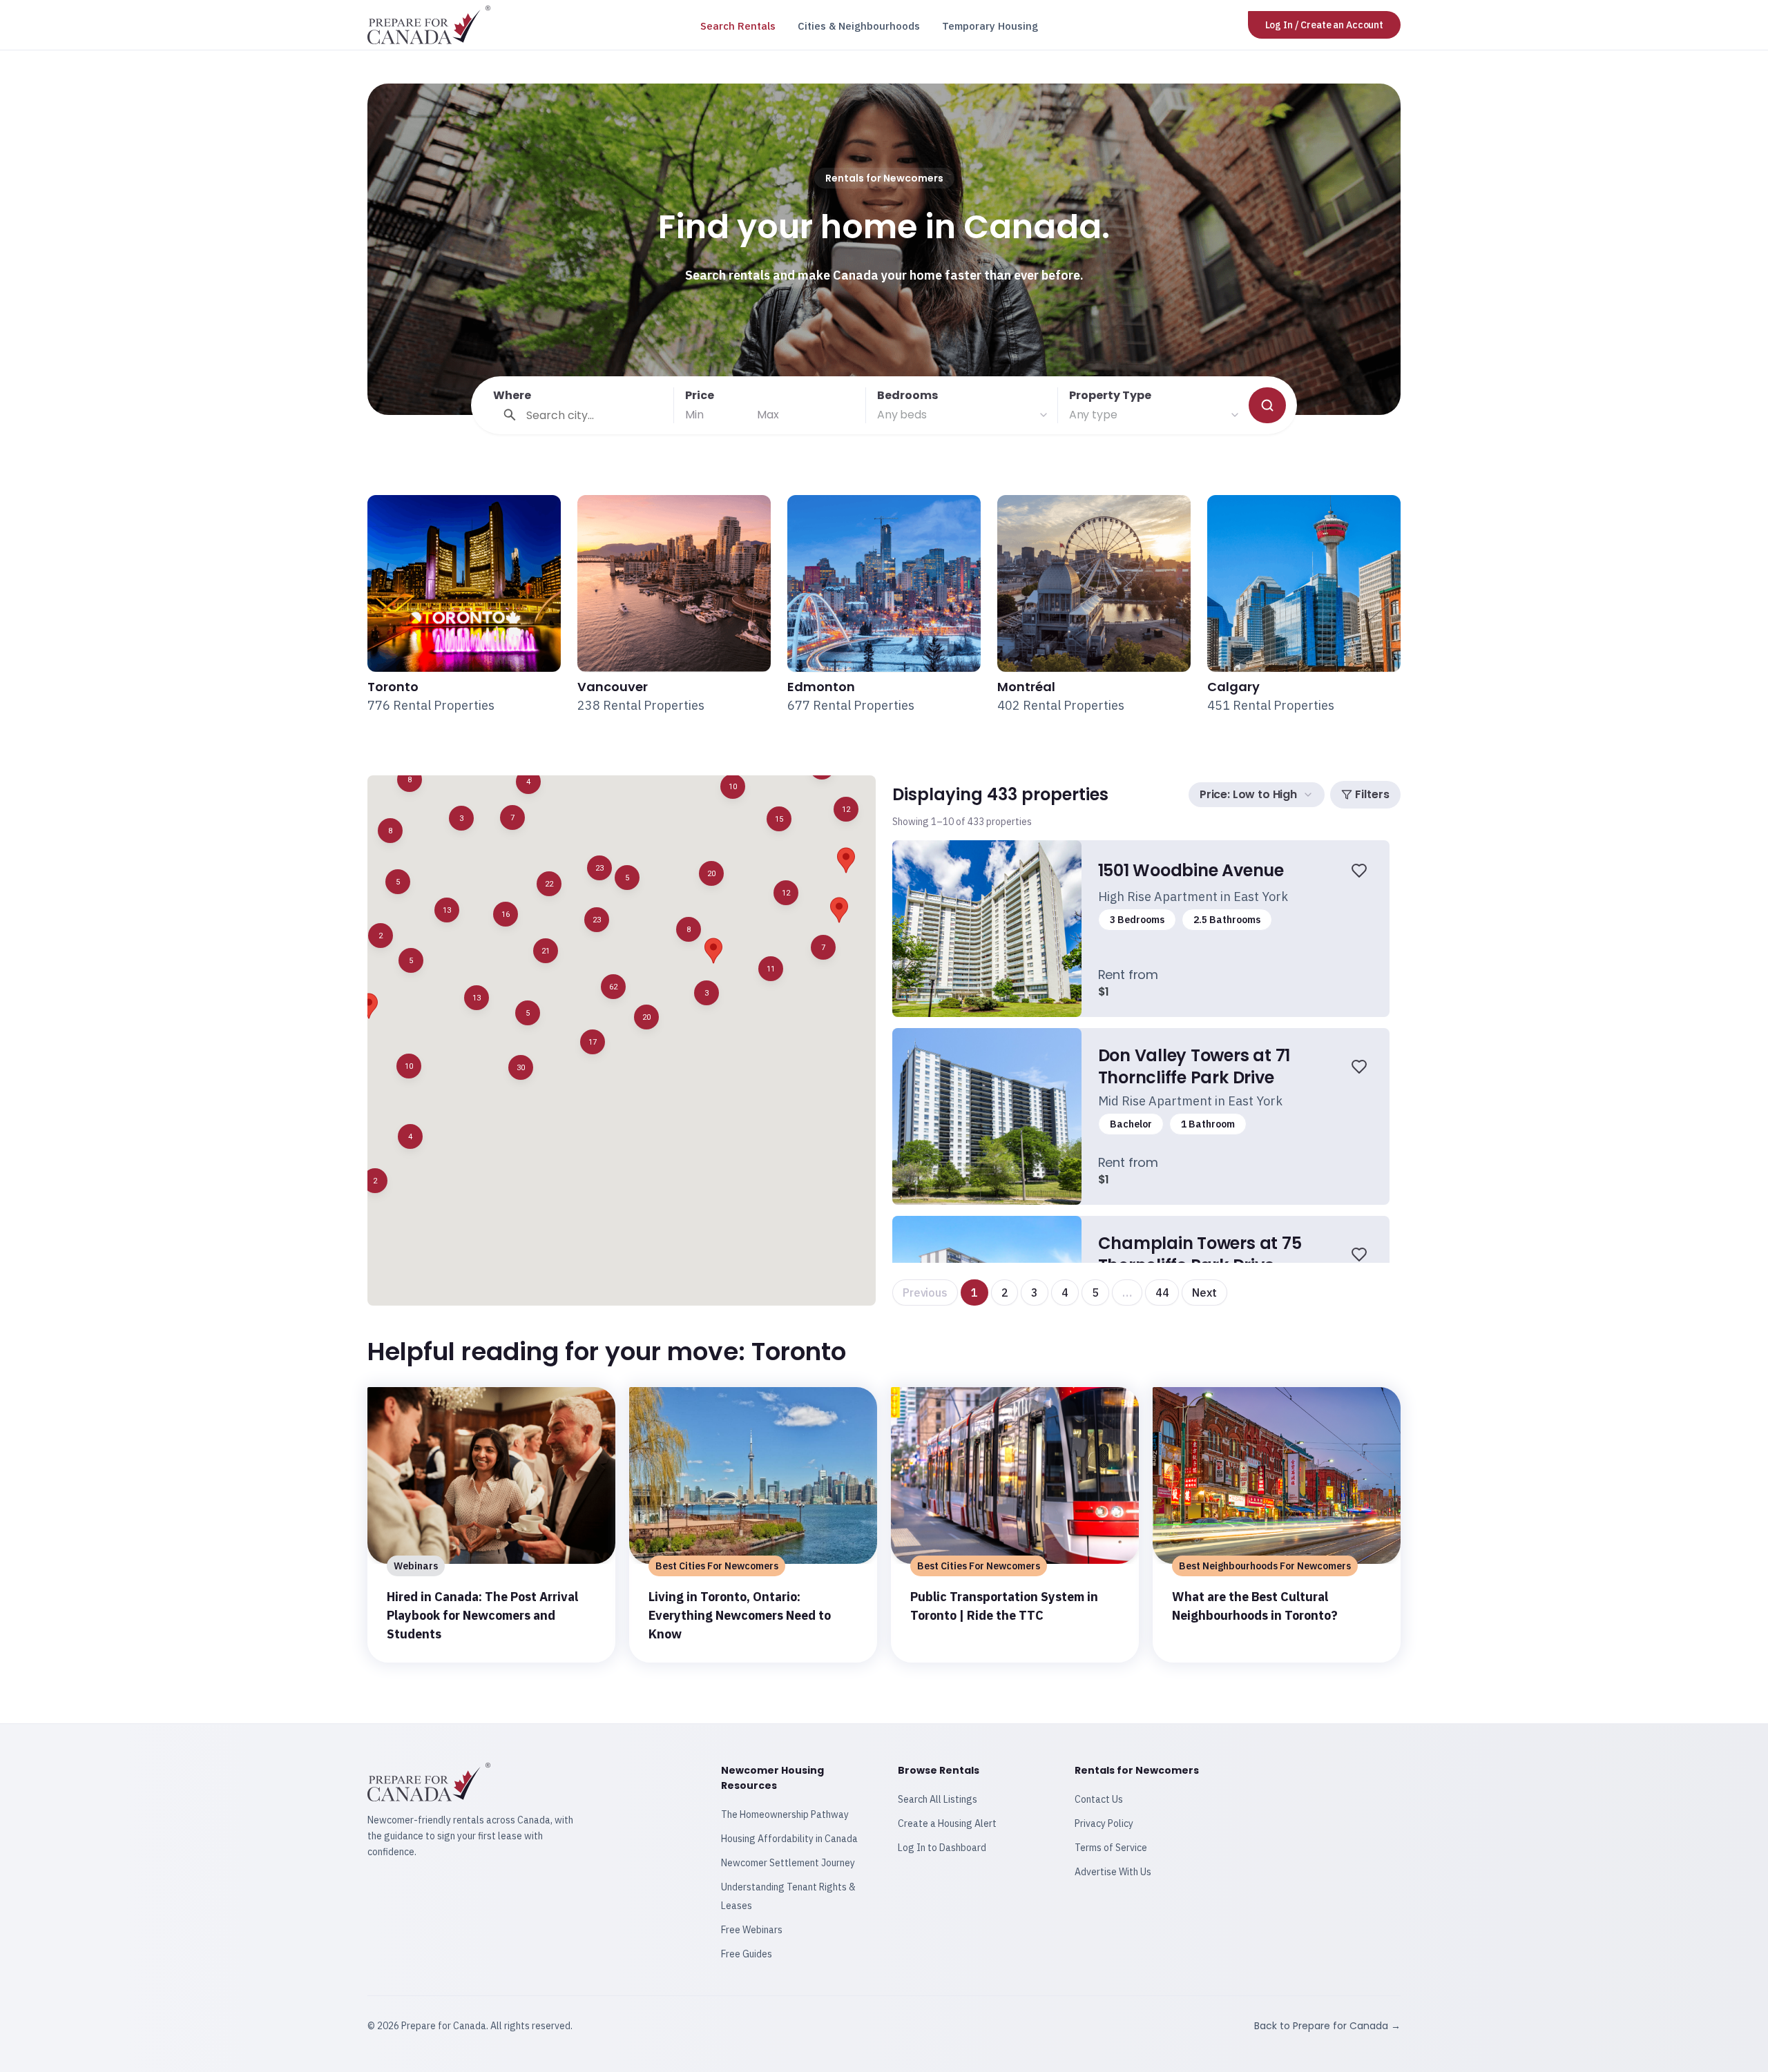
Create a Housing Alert (947, 1823)
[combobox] (963, 415)
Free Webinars (752, 1930)
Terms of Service (1111, 1848)
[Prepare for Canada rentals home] (429, 25)
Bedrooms (907, 395)
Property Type (1110, 395)
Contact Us (1099, 1799)
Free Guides (747, 1954)
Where (512, 395)
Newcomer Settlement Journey (788, 1863)
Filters (1372, 794)
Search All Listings (938, 1799)
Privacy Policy (1104, 1823)
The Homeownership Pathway (785, 1814)
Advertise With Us (1113, 1872)
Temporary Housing (990, 26)
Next (1204, 1292)
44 (1162, 1292)
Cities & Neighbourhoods (859, 26)
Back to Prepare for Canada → (1327, 2026)
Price (700, 395)
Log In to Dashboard (942, 1848)
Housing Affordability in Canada (789, 1839)
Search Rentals (738, 26)
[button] (375, 1181)
